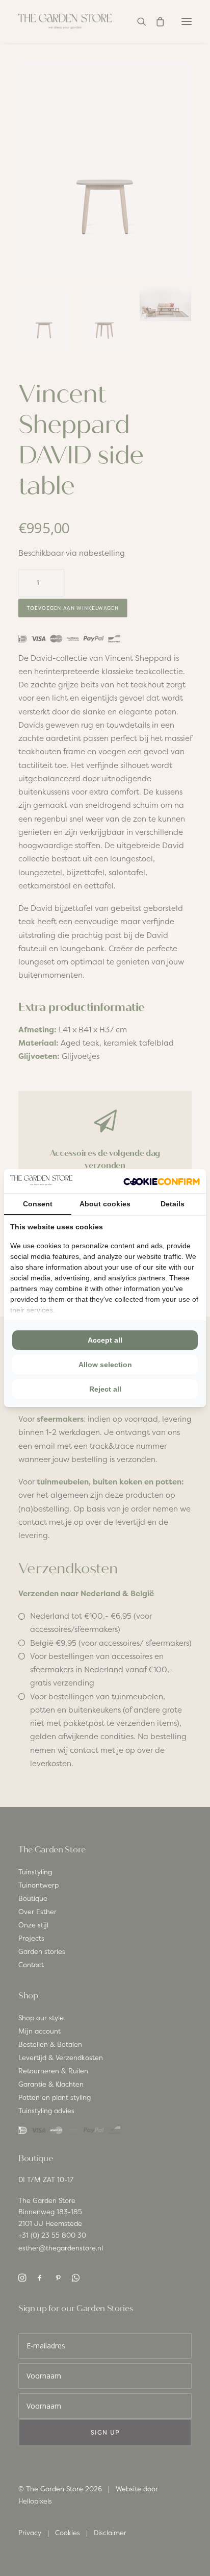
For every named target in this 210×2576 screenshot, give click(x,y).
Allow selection (105, 1365)
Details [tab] (173, 1204)
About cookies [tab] (105, 1204)
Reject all (105, 1389)
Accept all (105, 1340)
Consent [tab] (38, 1204)
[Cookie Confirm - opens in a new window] (162, 1181)
